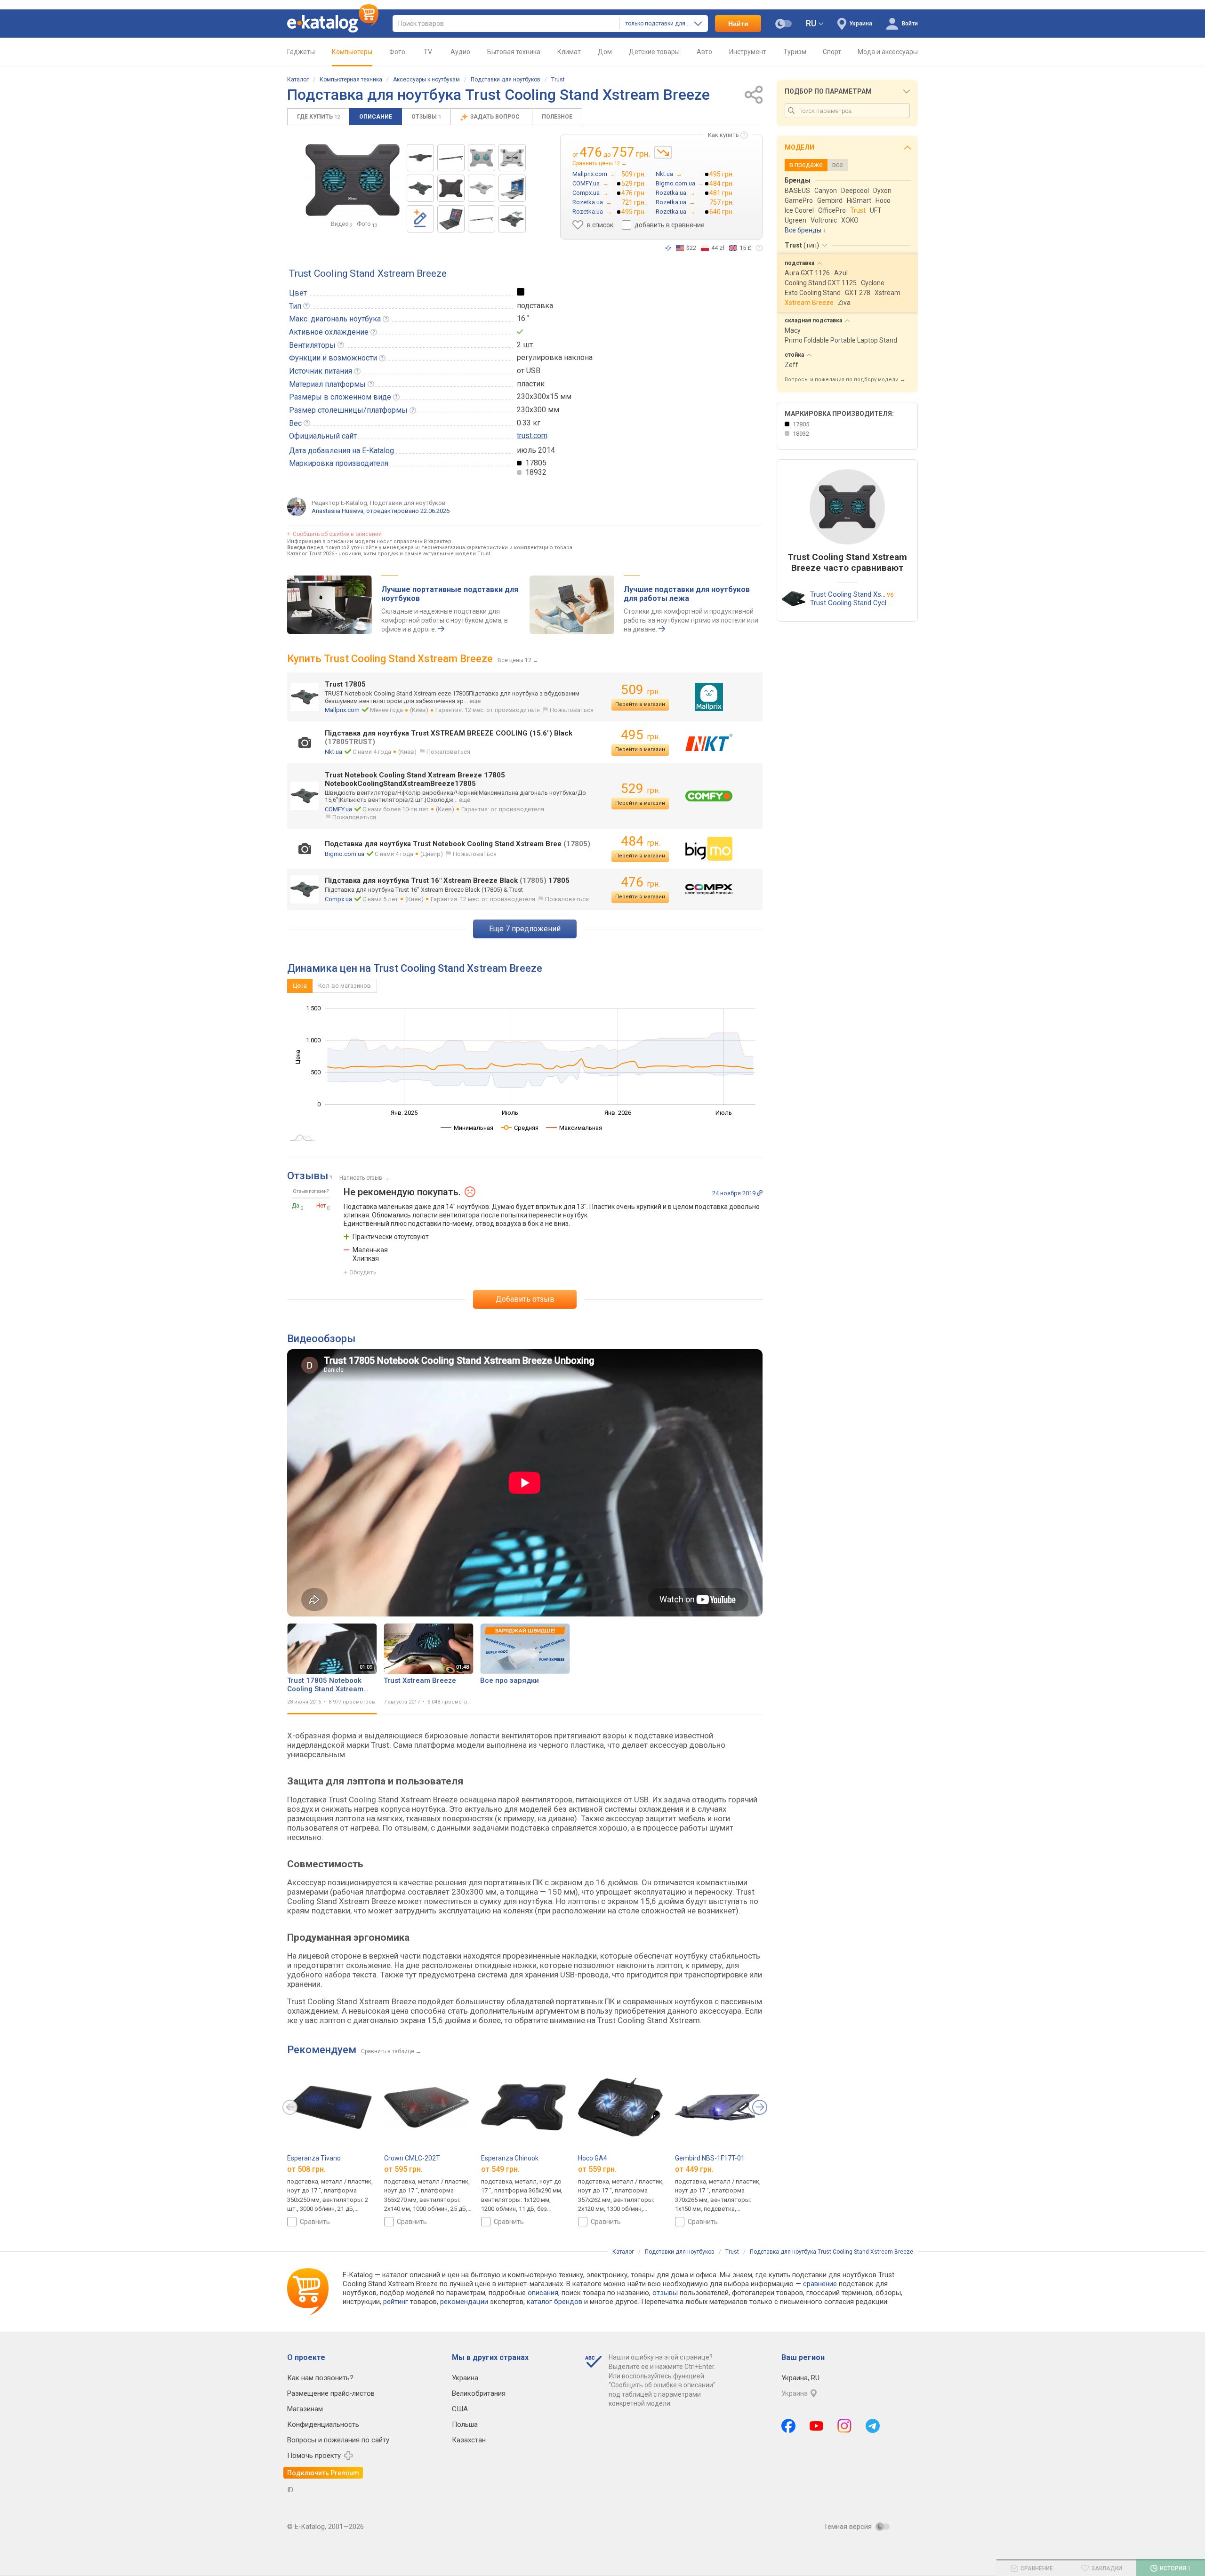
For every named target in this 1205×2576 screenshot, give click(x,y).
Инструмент (748, 52)
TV (428, 52)
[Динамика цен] (663, 152)
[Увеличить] (353, 180)
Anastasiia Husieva (337, 511)
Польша (465, 2424)
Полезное (557, 117)
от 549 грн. (500, 2169)
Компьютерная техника (351, 80)
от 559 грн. (597, 2169)
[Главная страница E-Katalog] (333, 24)
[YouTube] (816, 2426)
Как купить (723, 135)
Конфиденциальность (323, 2424)
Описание (376, 117)
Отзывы (426, 117)
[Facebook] (788, 2426)
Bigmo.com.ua (345, 854)
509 (640, 690)
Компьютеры (352, 52)
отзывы (665, 2293)
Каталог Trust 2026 (311, 554)
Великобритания (479, 2393)
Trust (558, 80)
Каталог (298, 80)
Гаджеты (301, 52)
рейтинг (396, 2302)
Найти (738, 24)
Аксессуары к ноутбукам (426, 80)
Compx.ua (338, 899)
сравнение (820, 2284)
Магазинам (305, 2409)
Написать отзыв (361, 1178)
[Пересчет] (668, 248)
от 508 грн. (306, 2169)
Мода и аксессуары (888, 52)
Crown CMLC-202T (412, 2158)
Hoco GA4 (593, 2158)
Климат (569, 52)
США (460, 2409)
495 (640, 735)
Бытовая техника (514, 52)
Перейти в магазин (640, 704)
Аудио (460, 52)
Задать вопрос (496, 117)
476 (640, 882)
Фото (397, 52)
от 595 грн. (403, 2169)
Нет (321, 1206)
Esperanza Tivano (314, 2158)
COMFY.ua (338, 809)
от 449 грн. (694, 2169)
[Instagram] (844, 2426)
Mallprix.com (342, 710)
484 (640, 841)
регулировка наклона (555, 357)
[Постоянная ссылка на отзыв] (760, 1193)
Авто (704, 52)
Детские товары (654, 52)
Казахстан (469, 2440)
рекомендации (464, 2302)
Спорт (832, 52)
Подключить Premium (323, 2473)
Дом (605, 52)
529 (640, 788)
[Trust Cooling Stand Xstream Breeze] (420, 158)
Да (296, 1206)
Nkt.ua (333, 752)
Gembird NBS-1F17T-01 (710, 2158)
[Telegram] (873, 2426)
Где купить (318, 117)
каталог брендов (554, 2302)
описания (543, 2293)
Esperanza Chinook (510, 2158)
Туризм (795, 52)
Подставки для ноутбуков (506, 80)
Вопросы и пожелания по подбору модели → (845, 380)
